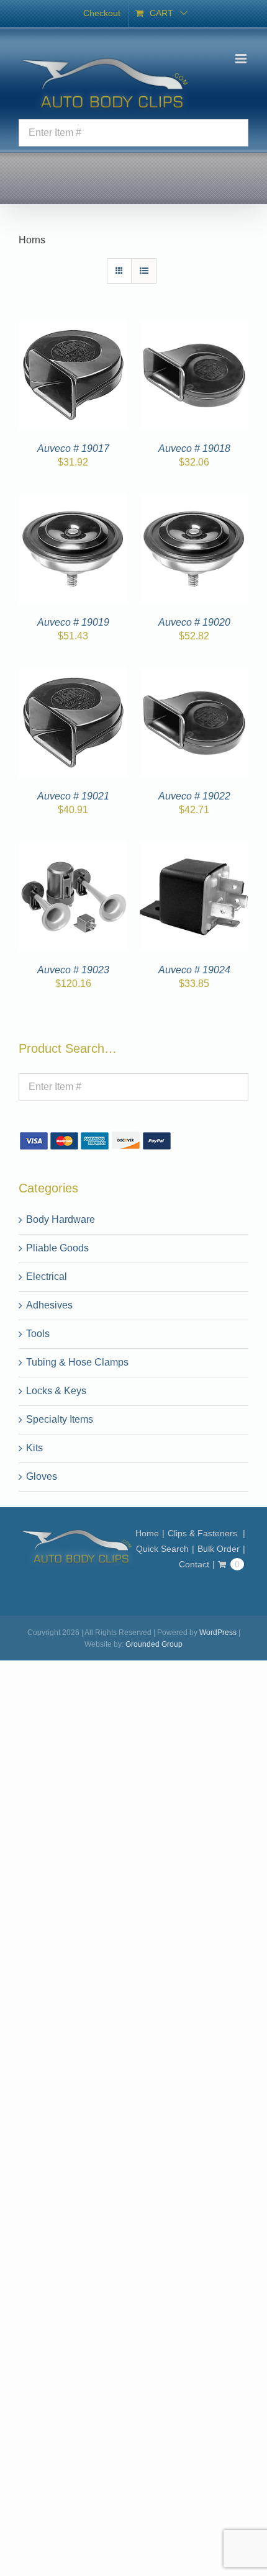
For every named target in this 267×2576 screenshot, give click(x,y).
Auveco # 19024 (194, 970)
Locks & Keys (56, 1391)
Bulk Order (219, 1549)
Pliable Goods (57, 1248)
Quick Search (162, 1549)
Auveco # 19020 (194, 622)
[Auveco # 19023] (73, 849)
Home (147, 1533)
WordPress (218, 1633)
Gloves (42, 1476)
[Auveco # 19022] (194, 676)
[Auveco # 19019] (73, 502)
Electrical (47, 1277)
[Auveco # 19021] (73, 676)
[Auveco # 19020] (194, 502)
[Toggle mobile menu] (242, 59)
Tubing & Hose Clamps (77, 1362)
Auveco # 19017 (73, 448)
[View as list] (144, 271)
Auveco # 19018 (194, 448)
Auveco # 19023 (73, 970)
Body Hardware (61, 1219)
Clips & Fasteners (204, 1533)
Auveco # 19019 (73, 622)
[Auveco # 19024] (194, 849)
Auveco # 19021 (73, 796)
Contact (194, 1564)
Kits (34, 1448)
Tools (38, 1334)
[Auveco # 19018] (194, 328)
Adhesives (49, 1305)
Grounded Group (154, 1644)
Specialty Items (60, 1419)
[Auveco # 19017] (73, 328)
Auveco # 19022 (194, 796)
